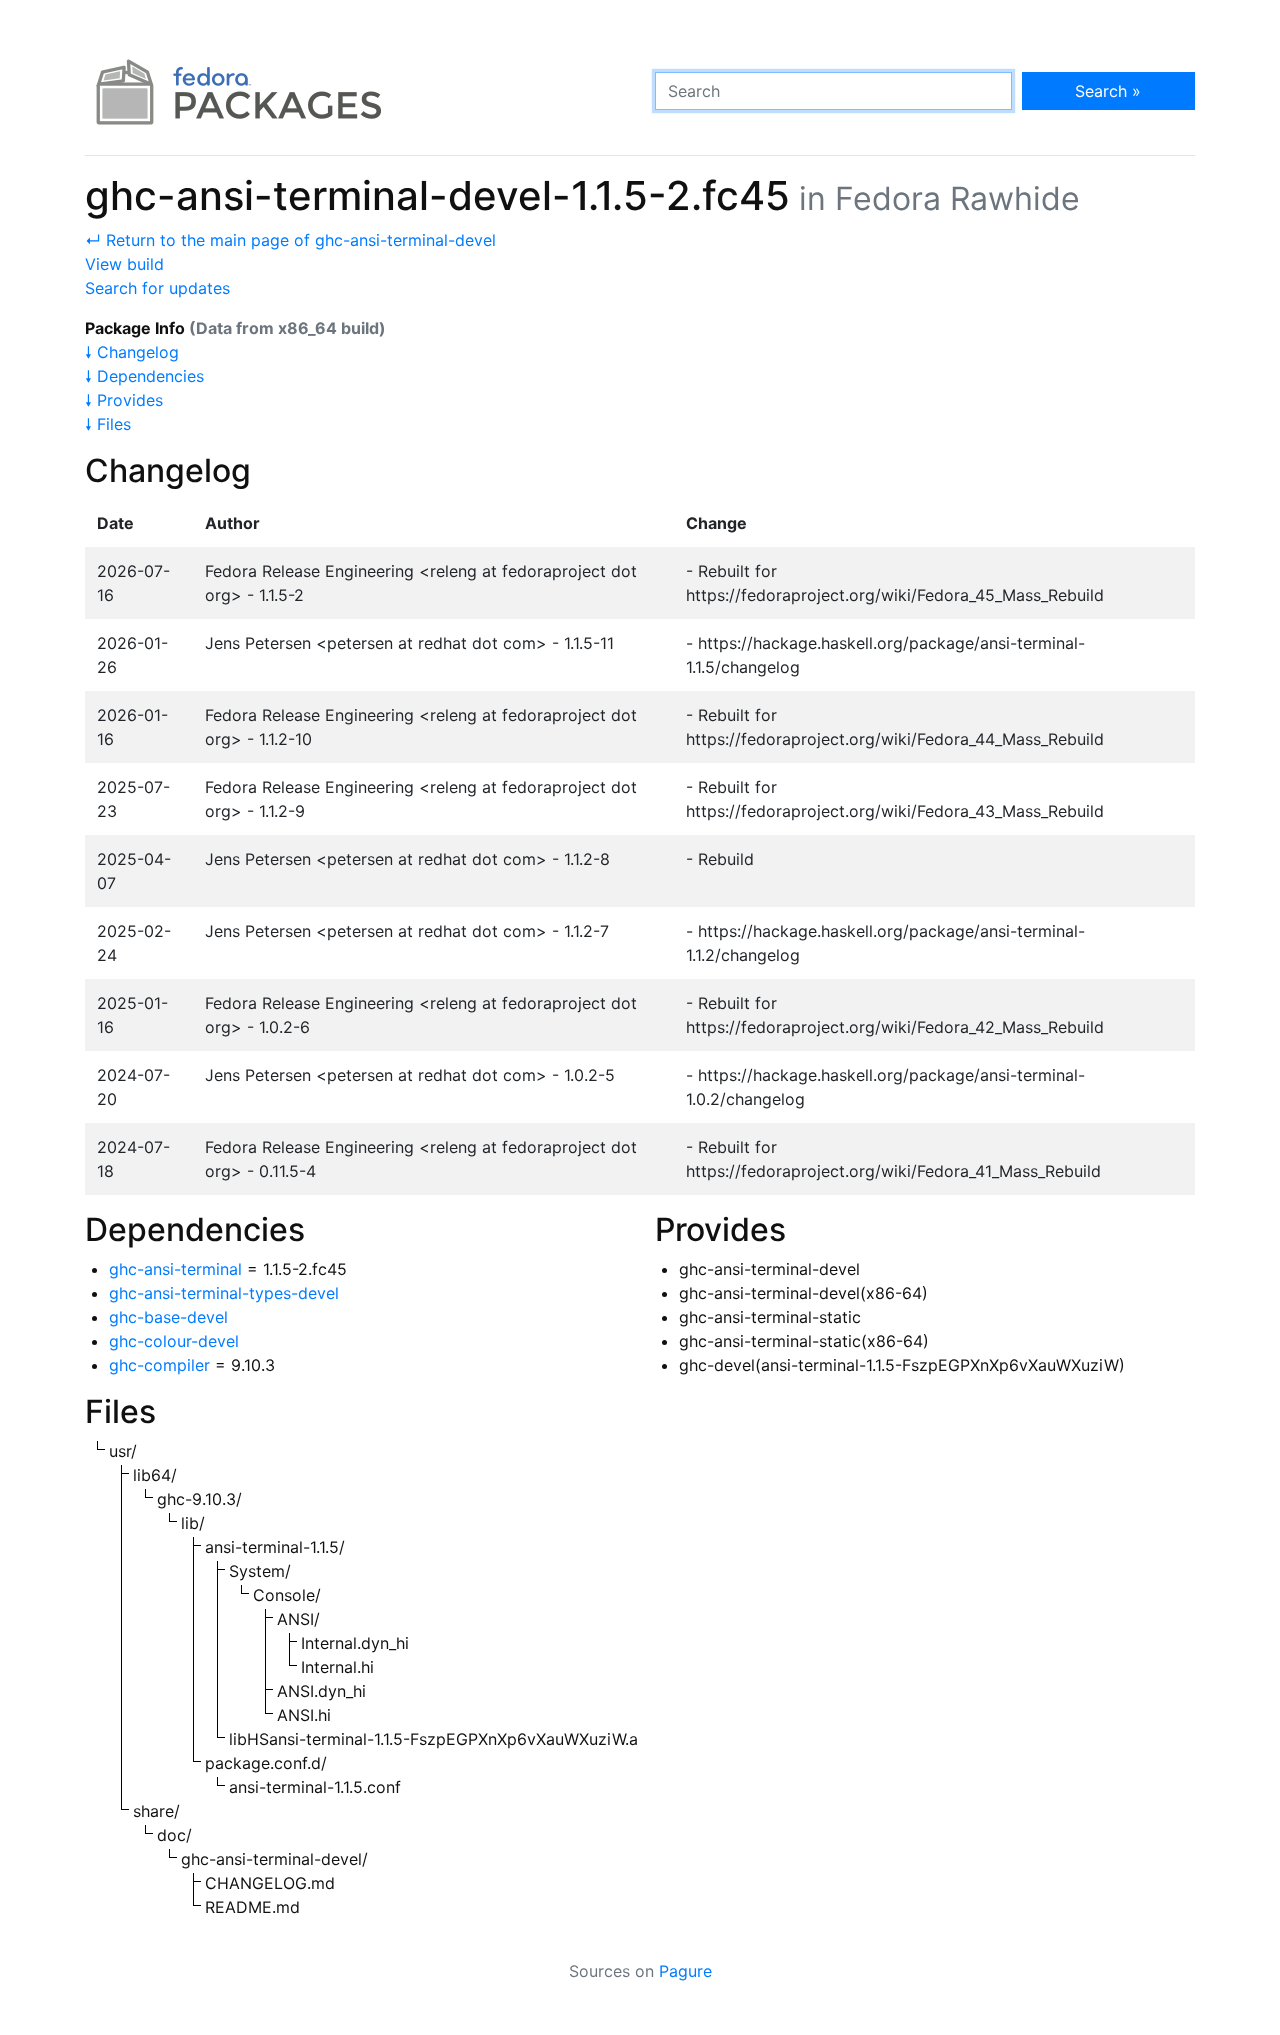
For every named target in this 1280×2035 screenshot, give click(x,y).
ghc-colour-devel (174, 1341)
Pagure (685, 1971)
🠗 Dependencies (144, 376)
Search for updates (157, 288)
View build (124, 264)
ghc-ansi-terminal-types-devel (224, 1293)
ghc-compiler (159, 1365)
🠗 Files (108, 424)
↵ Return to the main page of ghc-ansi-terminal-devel (290, 240)
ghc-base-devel (168, 1317)
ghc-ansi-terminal (175, 1269)
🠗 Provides (124, 400)
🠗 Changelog (132, 352)
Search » (1108, 91)
